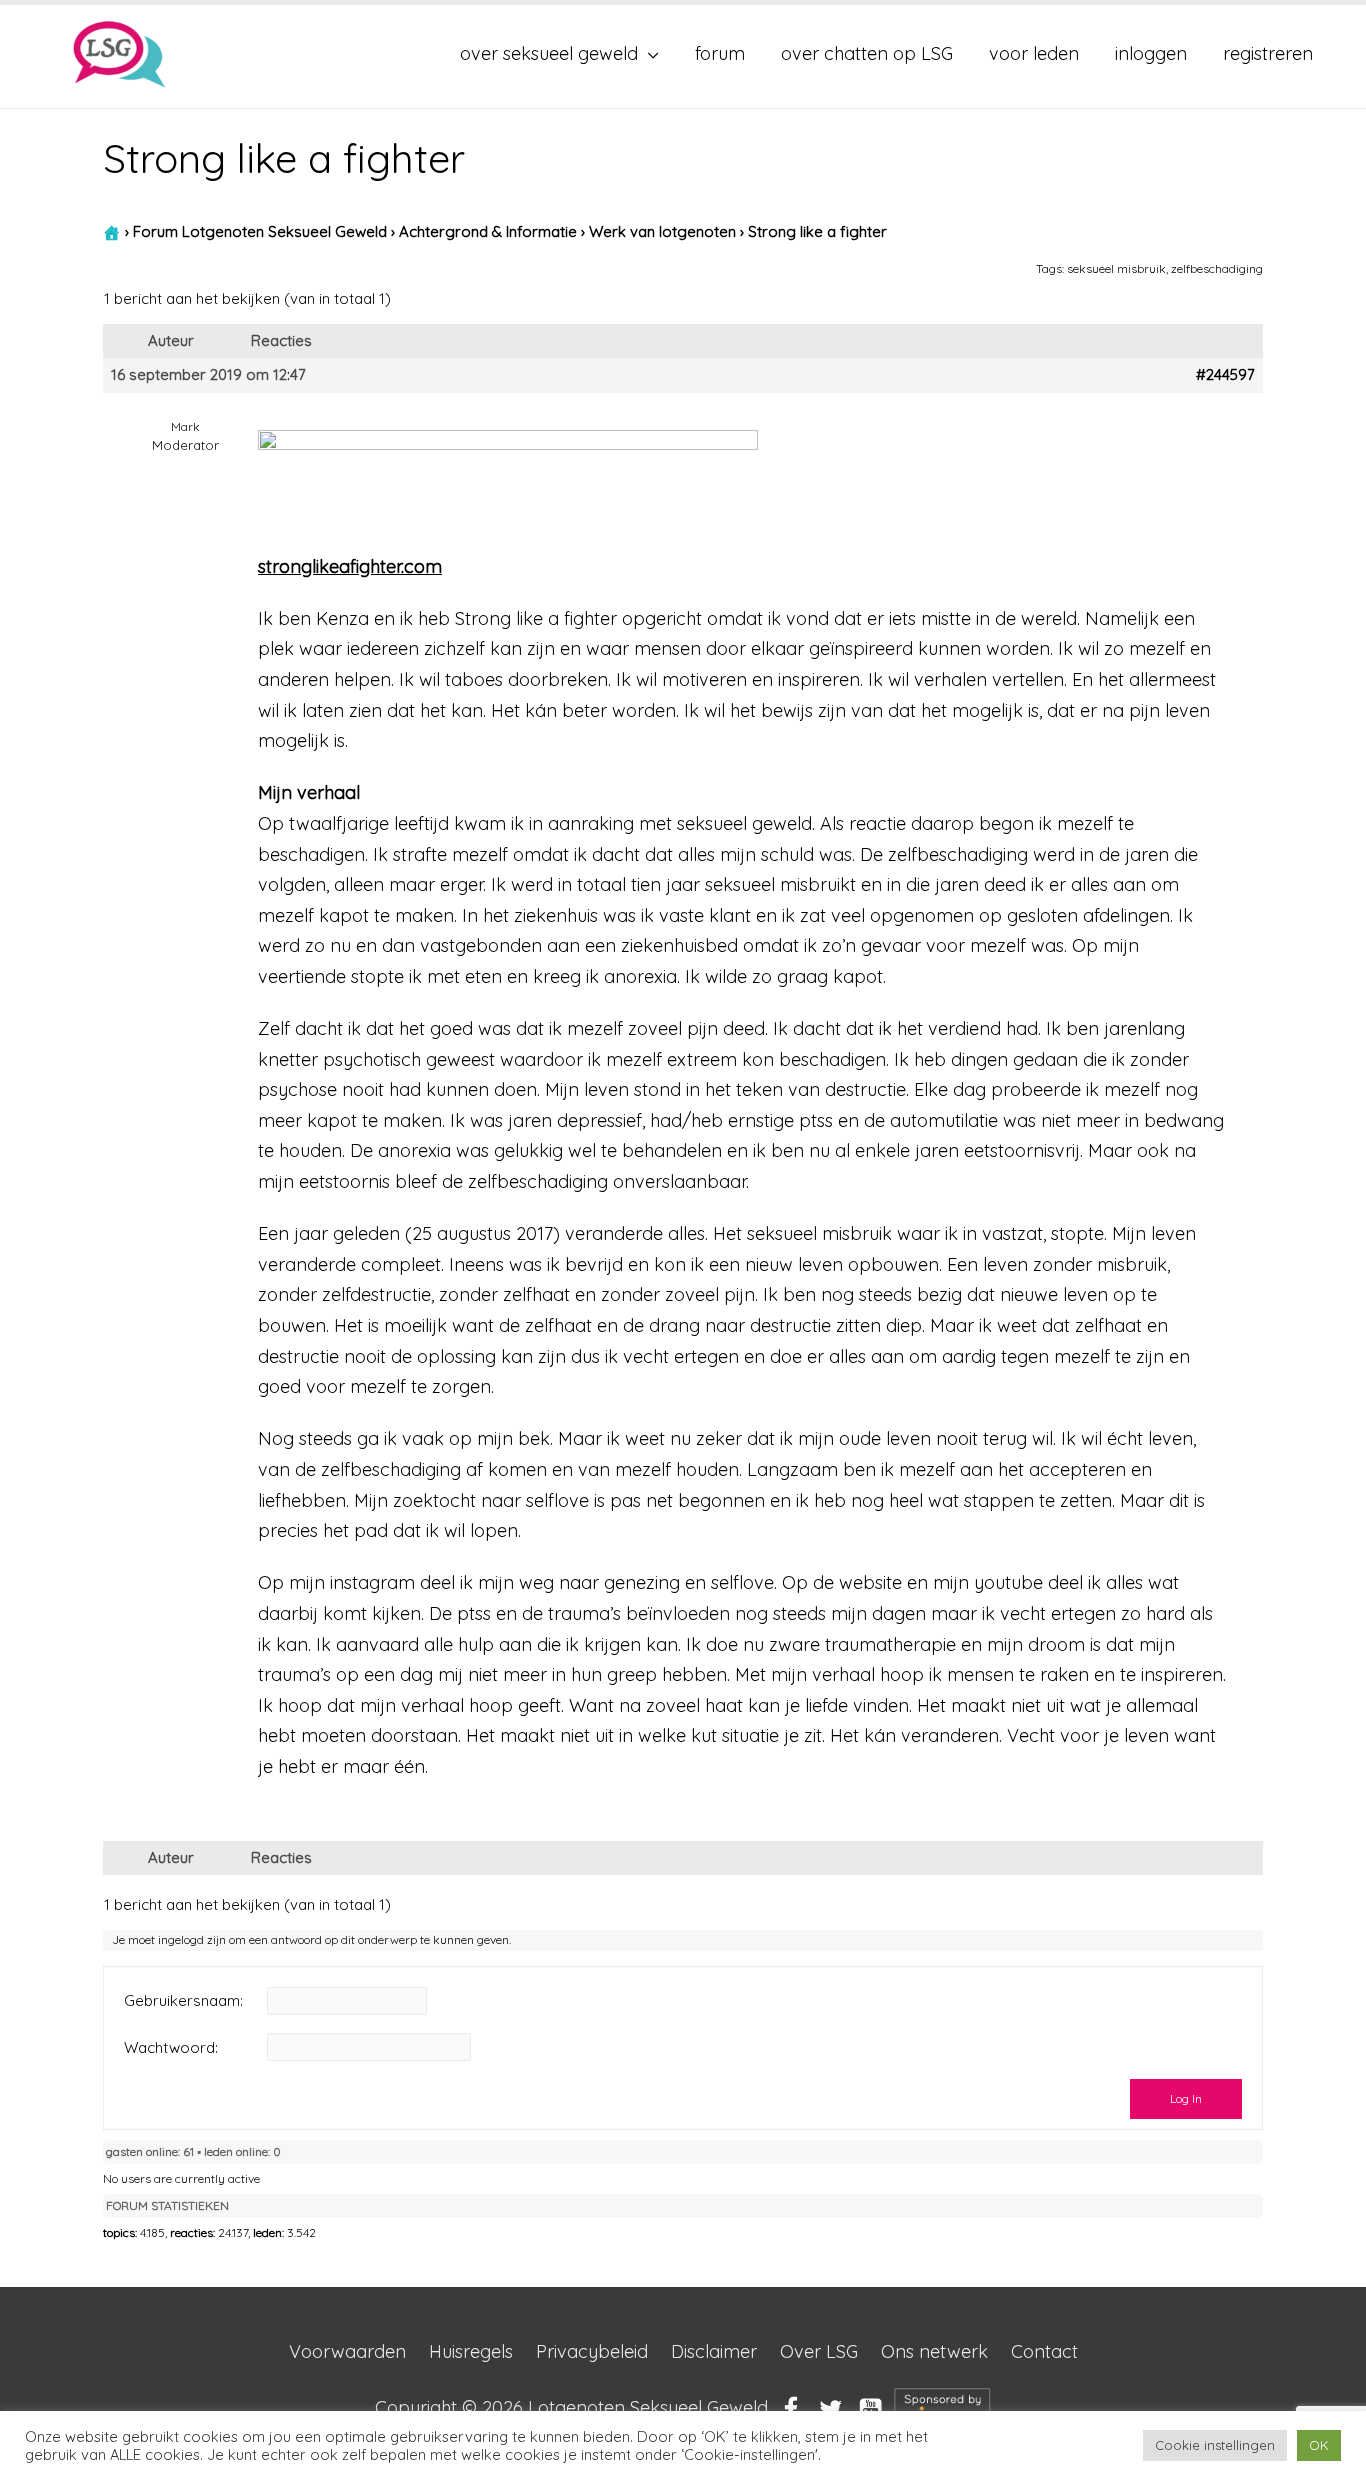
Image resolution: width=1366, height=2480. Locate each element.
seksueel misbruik (1116, 268)
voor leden (1034, 53)
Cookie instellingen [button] (1215, 2445)
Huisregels (471, 2351)
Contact (1044, 2351)
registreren (1268, 53)
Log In (1186, 2098)
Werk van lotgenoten (662, 231)
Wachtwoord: (171, 2048)
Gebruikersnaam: (183, 2001)
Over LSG (819, 2351)
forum (720, 53)
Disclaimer (714, 2351)
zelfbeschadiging (1217, 268)
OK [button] (1319, 2445)
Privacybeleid (592, 2351)
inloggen (1151, 53)
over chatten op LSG (867, 53)
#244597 (1225, 375)
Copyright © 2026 (571, 2407)
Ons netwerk (934, 2351)
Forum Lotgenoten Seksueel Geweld (260, 231)
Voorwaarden (347, 2351)
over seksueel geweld (549, 53)
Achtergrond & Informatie (488, 231)
